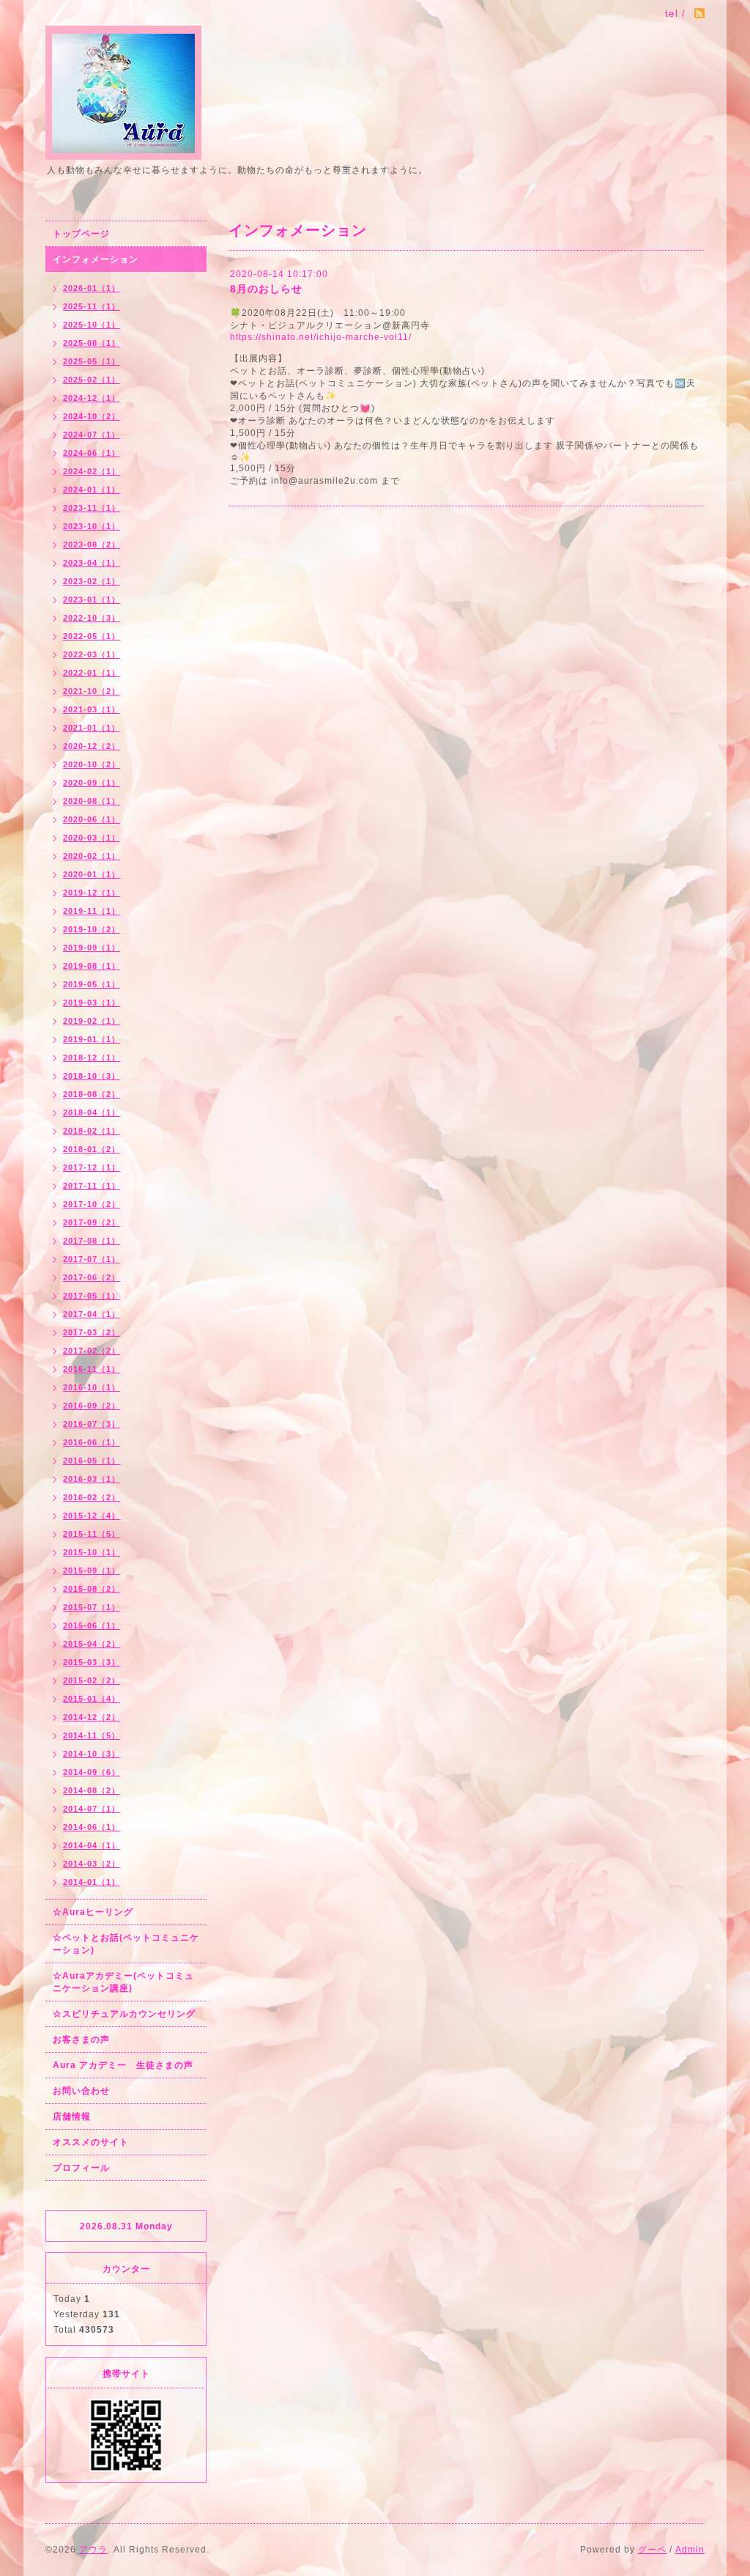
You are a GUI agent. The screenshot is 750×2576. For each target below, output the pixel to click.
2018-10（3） (92, 1076)
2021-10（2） (92, 691)
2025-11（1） (92, 306)
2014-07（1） (92, 1809)
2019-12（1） (92, 893)
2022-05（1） (92, 636)
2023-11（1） (92, 508)
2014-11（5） (92, 1735)
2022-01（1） (92, 673)
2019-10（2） (92, 929)
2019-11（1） (92, 911)
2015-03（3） (92, 1662)
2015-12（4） (92, 1516)
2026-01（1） (92, 288)
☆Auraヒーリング (93, 1912)
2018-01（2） (92, 1149)
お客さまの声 (81, 2040)
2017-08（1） (92, 1241)
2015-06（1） (92, 1625)
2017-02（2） (92, 1351)
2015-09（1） (92, 1571)
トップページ (81, 234)
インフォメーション (96, 259)
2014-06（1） (92, 1827)
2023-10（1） (92, 526)
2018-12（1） (92, 1058)
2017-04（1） (92, 1314)
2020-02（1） (92, 856)
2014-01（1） (92, 1882)
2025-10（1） (92, 325)
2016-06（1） (92, 1442)
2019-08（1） (92, 966)
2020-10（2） (92, 764)
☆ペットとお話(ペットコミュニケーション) (126, 1944)
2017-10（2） (92, 1204)
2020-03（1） (92, 838)
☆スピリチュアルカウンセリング (124, 2014)
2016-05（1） (92, 1461)
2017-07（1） (92, 1259)
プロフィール (81, 2168)
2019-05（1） (92, 984)
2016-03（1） (92, 1479)
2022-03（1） (92, 654)
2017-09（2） (92, 1222)
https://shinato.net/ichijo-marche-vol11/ (321, 337)
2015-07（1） (92, 1607)
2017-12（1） (92, 1167)
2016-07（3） (92, 1424)
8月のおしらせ (266, 289)
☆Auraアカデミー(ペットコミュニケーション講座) (123, 1982)
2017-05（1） (92, 1296)
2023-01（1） (92, 599)
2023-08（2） (92, 545)
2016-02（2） (92, 1497)
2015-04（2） (92, 1644)
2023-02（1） (92, 581)
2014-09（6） (92, 1772)
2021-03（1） (92, 709)
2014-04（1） (92, 1845)
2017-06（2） (92, 1277)
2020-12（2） (92, 746)
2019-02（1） (92, 1021)
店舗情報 (72, 2116)
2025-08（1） (92, 343)
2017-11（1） (92, 1186)
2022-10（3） (92, 618)
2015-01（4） (92, 1699)
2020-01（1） (92, 874)
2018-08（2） (92, 1094)
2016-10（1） (92, 1387)
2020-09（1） (92, 783)
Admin (690, 2550)
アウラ (93, 2550)
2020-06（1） (92, 819)
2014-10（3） (92, 1754)
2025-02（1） (92, 380)
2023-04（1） (92, 563)
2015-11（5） (92, 1534)
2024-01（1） (92, 490)
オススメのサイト (91, 2142)
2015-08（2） (92, 1589)
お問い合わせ (81, 2091)
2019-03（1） (92, 1003)
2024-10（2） (92, 416)
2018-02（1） (92, 1131)
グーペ (652, 2550)
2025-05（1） (92, 361)
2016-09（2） (92, 1406)
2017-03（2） (92, 1332)
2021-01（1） (92, 728)
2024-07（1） (92, 435)
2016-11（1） (92, 1369)
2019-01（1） (92, 1039)
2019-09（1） (92, 948)
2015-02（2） (92, 1680)
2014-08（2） (92, 1790)
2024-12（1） (92, 398)
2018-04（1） (92, 1112)
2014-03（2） (92, 1864)
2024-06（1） (92, 453)
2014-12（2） (92, 1717)
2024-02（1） (92, 471)
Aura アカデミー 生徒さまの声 (123, 2065)
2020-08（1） (92, 801)
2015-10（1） (92, 1552)
